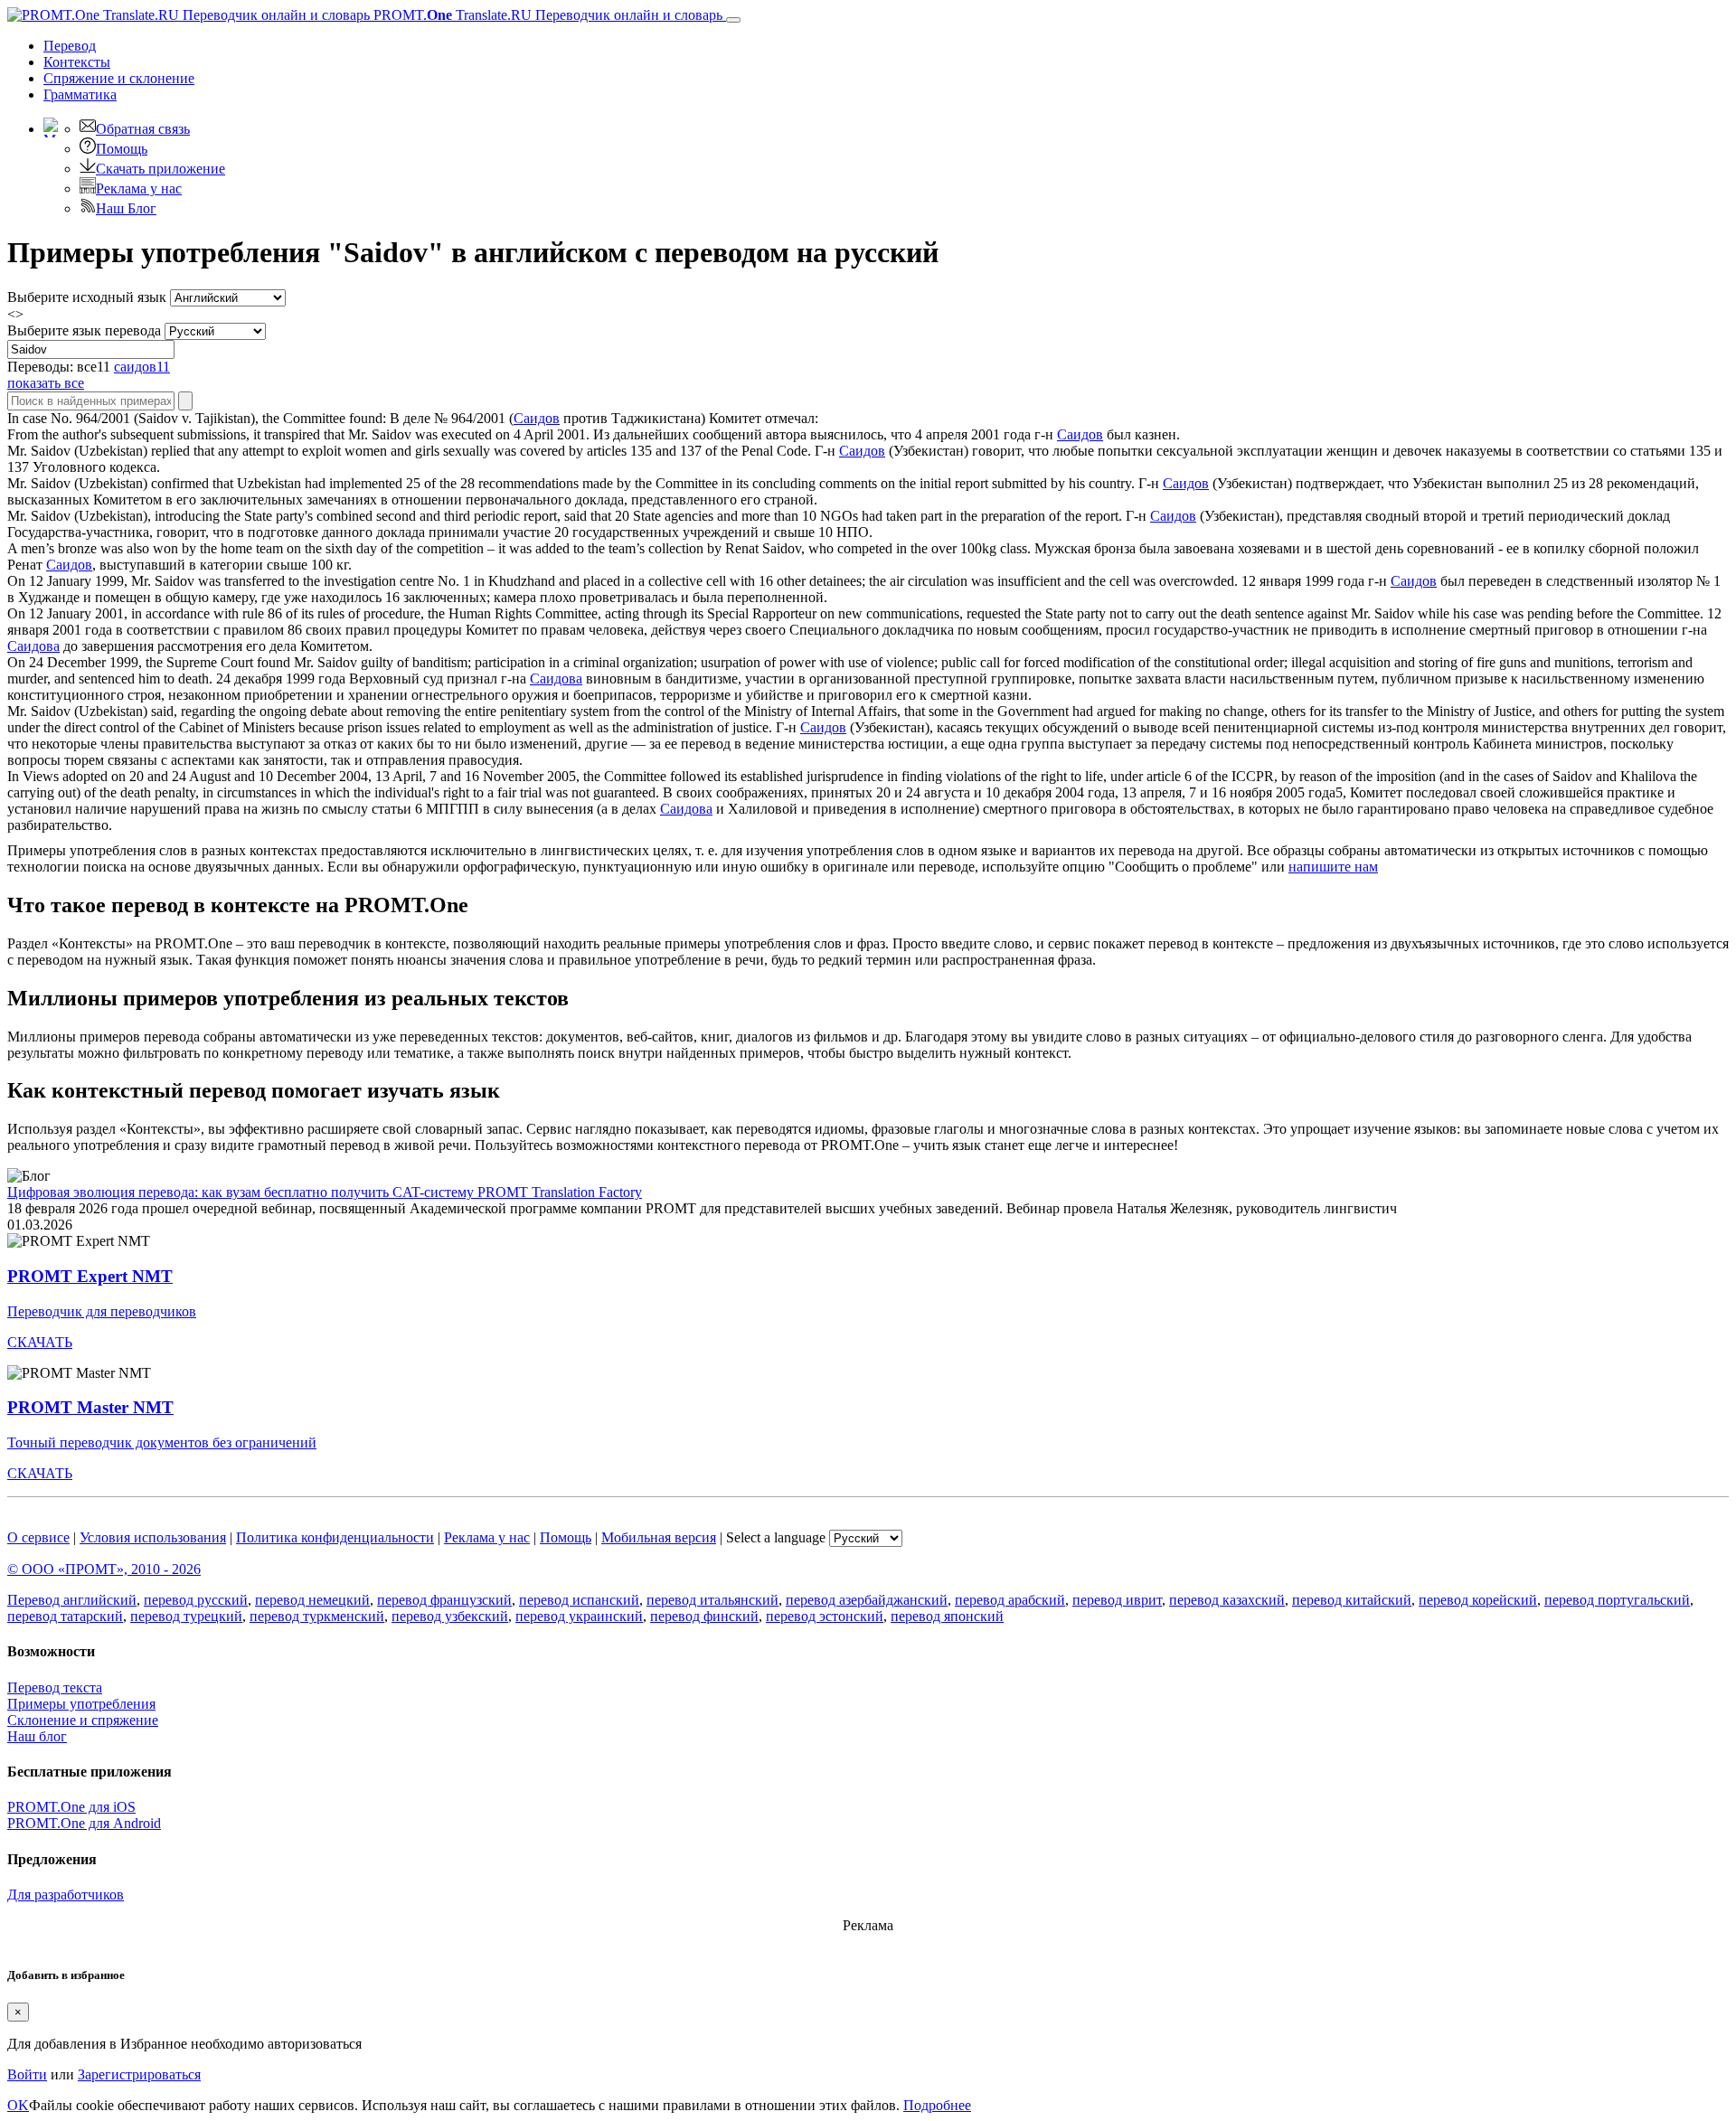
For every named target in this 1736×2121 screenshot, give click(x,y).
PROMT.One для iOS (71, 1807)
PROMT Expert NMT (90, 1276)
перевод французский (444, 1600)
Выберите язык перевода (84, 330)
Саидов (537, 418)
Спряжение (119, 78)
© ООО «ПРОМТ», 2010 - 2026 (104, 1569)
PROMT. (546, 15)
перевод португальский (1617, 1600)
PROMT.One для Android (84, 1823)
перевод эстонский (825, 1616)
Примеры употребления (81, 1704)
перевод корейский (1478, 1600)
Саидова (33, 646)
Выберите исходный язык (87, 297)
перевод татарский (65, 1616)
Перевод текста (55, 1687)
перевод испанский (579, 1600)
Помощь (122, 149)
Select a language (776, 1537)
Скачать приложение (160, 169)
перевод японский (947, 1616)
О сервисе (38, 1537)
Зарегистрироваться (139, 2074)
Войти (27, 2074)
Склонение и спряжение (83, 1720)
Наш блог (37, 1736)
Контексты (77, 62)
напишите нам (1333, 867)
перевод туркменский (317, 1616)
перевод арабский (1010, 1600)
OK (18, 2105)
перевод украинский (579, 1616)
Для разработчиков (66, 1895)
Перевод (70, 46)
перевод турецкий (186, 1616)
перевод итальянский (712, 1600)
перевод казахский (1227, 1600)
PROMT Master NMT (90, 1407)
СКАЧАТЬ (40, 1342)
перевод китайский (1352, 1600)
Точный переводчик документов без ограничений (162, 1442)
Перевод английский (72, 1600)
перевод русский (196, 1600)
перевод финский (704, 1616)
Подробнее (937, 2105)
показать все (46, 383)
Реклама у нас (139, 189)
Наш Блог (126, 208)
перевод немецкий (312, 1600)
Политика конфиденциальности (335, 1537)
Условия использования (153, 1537)
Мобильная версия (659, 1537)
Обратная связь (143, 129)
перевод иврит (1117, 1600)
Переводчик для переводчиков (102, 1311)
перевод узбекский (450, 1616)
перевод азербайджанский (867, 1600)
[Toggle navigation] (733, 20)
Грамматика (80, 94)
